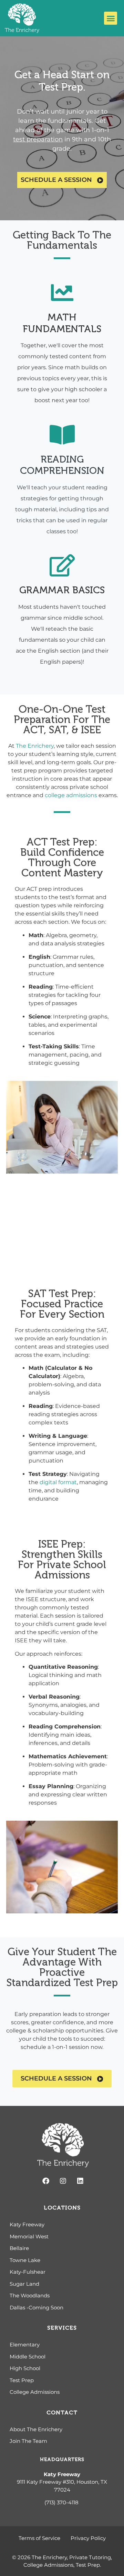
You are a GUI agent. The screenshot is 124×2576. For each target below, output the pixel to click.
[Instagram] (63, 2181)
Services (62, 2328)
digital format (58, 1482)
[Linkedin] (80, 2181)
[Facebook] (46, 2181)
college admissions (71, 795)
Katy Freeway (62, 2474)
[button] (111, 18)
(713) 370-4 (58, 2502)
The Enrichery (35, 746)
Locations (62, 2208)
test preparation (38, 139)
